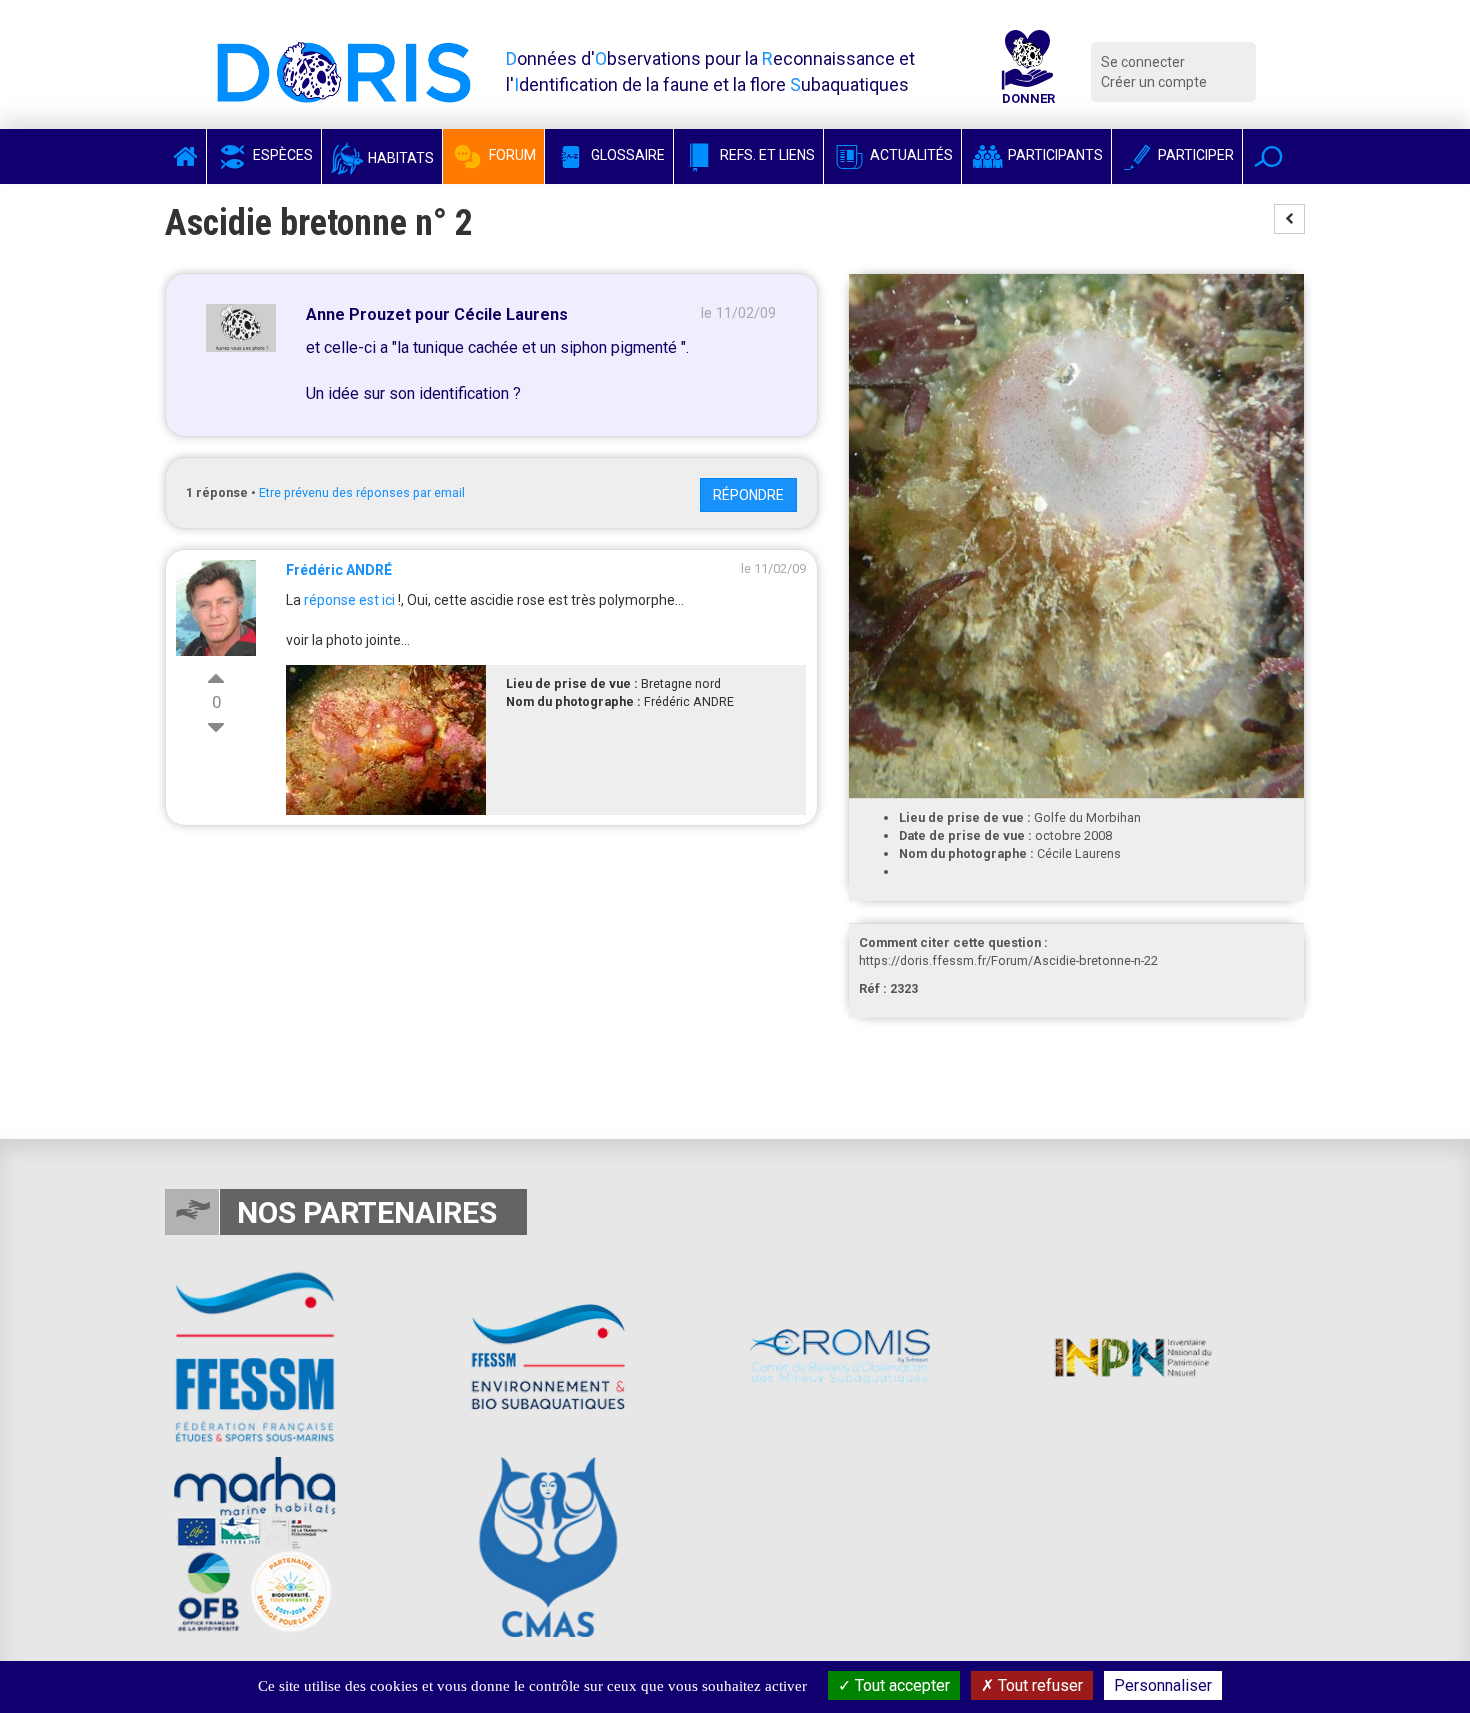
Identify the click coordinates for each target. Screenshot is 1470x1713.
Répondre (748, 495)
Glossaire (626, 155)
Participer (1194, 155)
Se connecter (1143, 62)
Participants (1054, 155)
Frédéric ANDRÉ (339, 570)
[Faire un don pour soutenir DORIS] (1028, 72)
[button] (1268, 156)
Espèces (281, 155)
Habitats (399, 158)
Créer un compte (1154, 82)
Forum (511, 155)
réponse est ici (349, 600)
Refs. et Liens (766, 155)
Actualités (910, 155)
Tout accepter (900, 1685)
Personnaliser (1163, 1685)
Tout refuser (1038, 1685)
